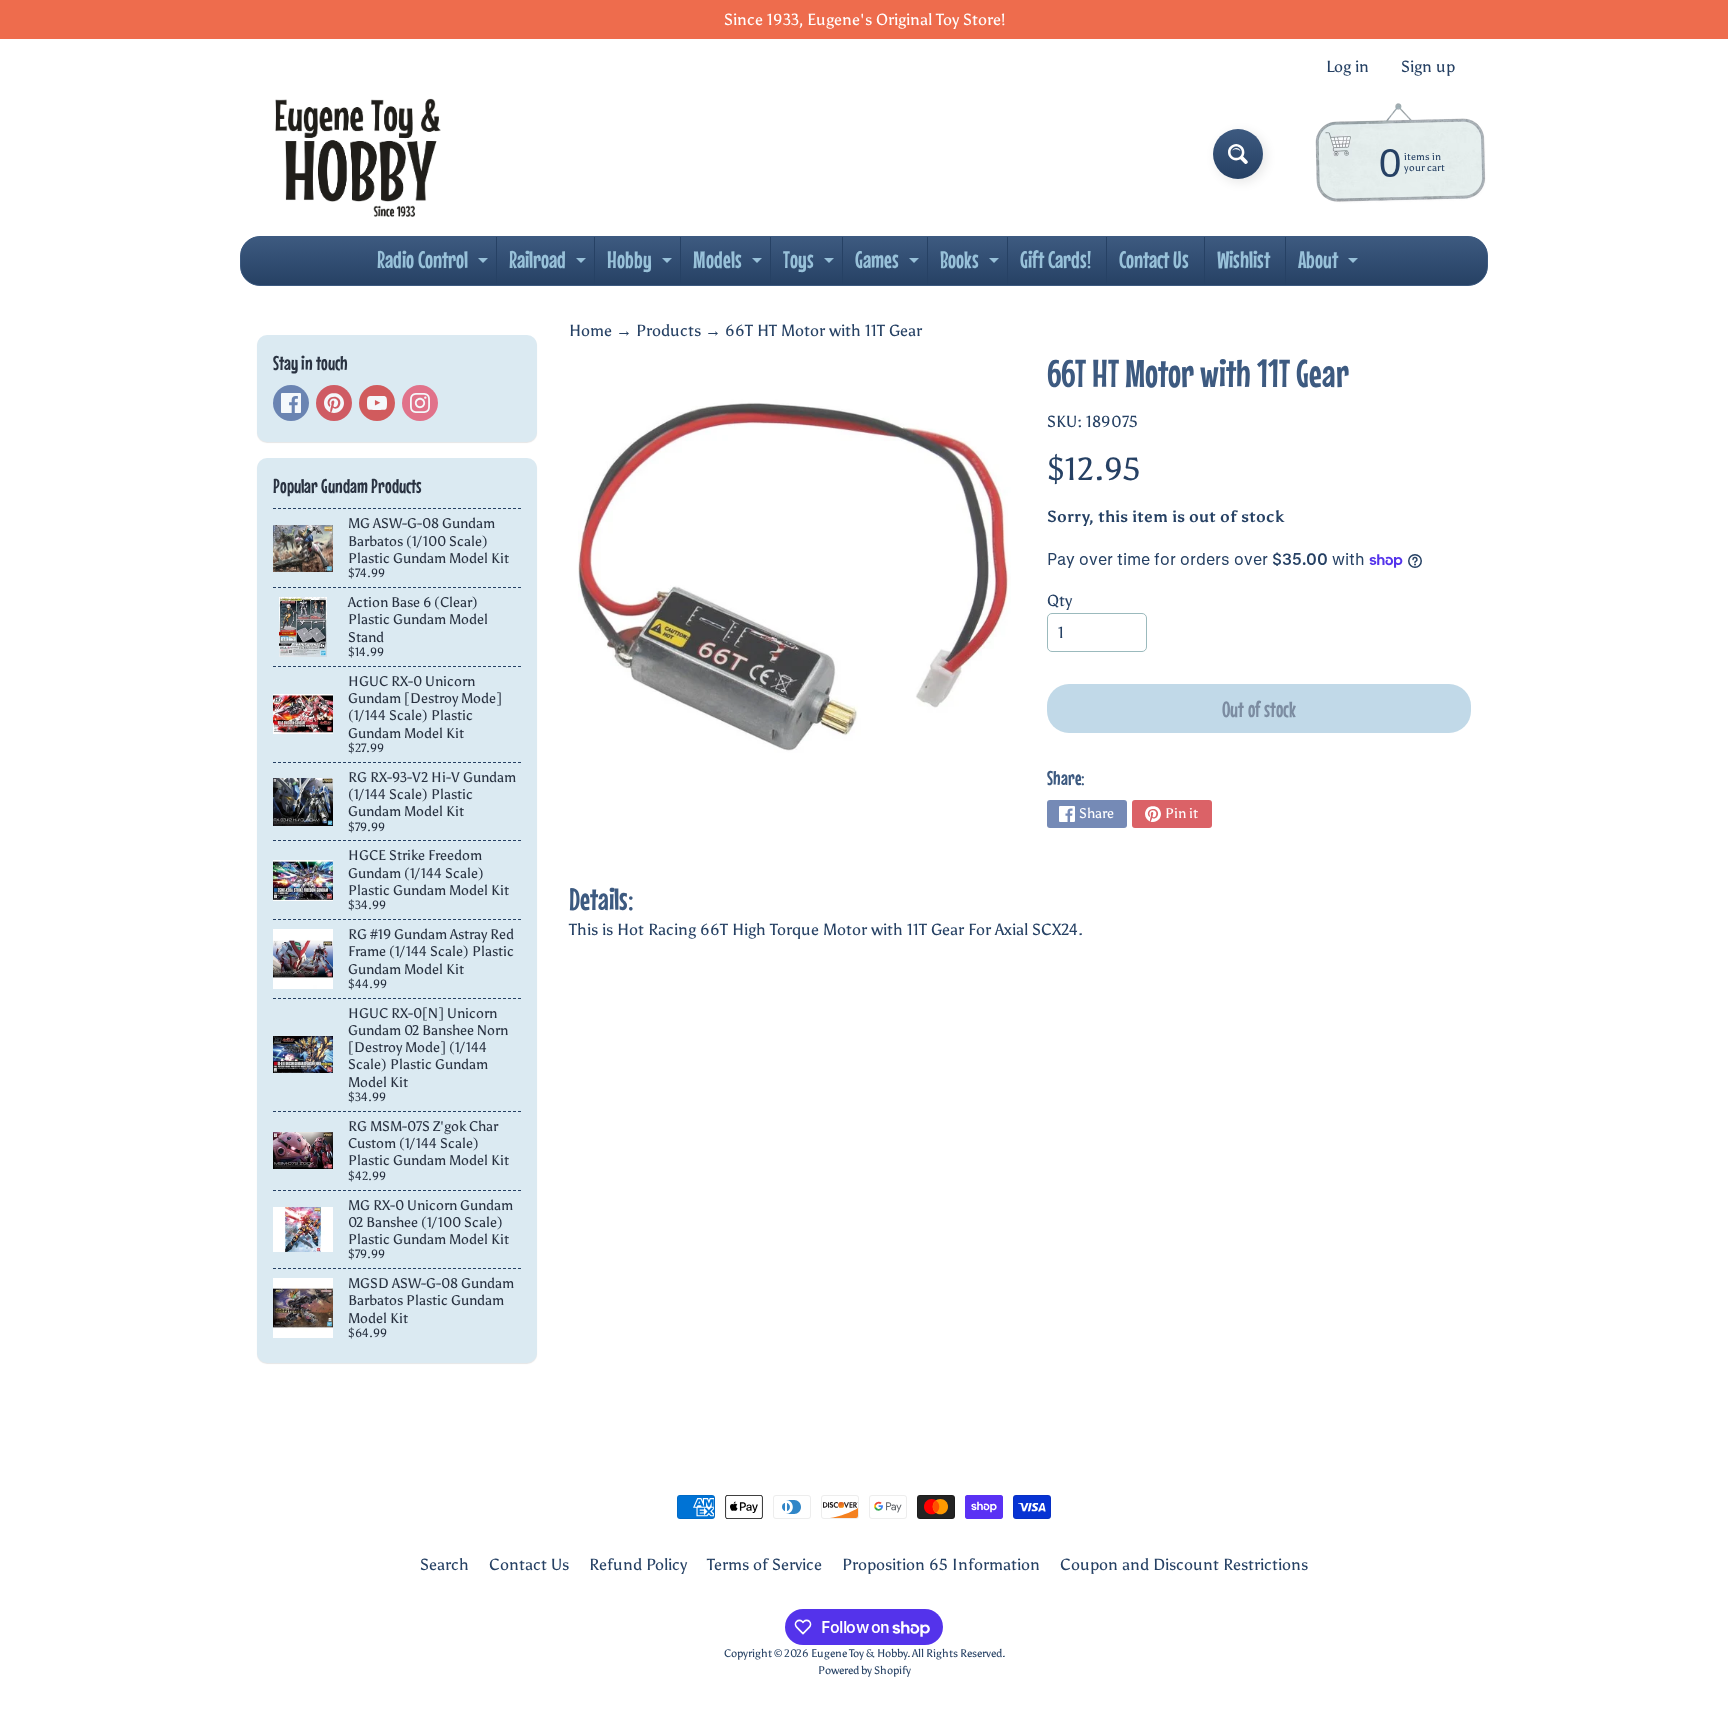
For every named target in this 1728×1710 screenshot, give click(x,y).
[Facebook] (291, 403)
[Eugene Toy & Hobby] (357, 154)
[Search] (1238, 154)
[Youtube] (377, 403)
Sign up (1428, 67)
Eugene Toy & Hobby (859, 1653)
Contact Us (1154, 259)
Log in (1347, 67)
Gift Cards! (1055, 259)
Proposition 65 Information (941, 1564)
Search (444, 1564)
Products (668, 330)
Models (730, 265)
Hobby (642, 265)
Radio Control (435, 265)
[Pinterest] (334, 403)
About (1330, 265)
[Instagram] (420, 403)
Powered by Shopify (864, 1670)
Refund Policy (638, 1564)
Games (889, 265)
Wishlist (1243, 259)
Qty (1059, 600)
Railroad (550, 265)
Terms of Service (764, 1564)
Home (590, 330)
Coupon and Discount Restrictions (1184, 1564)
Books (972, 265)
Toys (811, 265)
